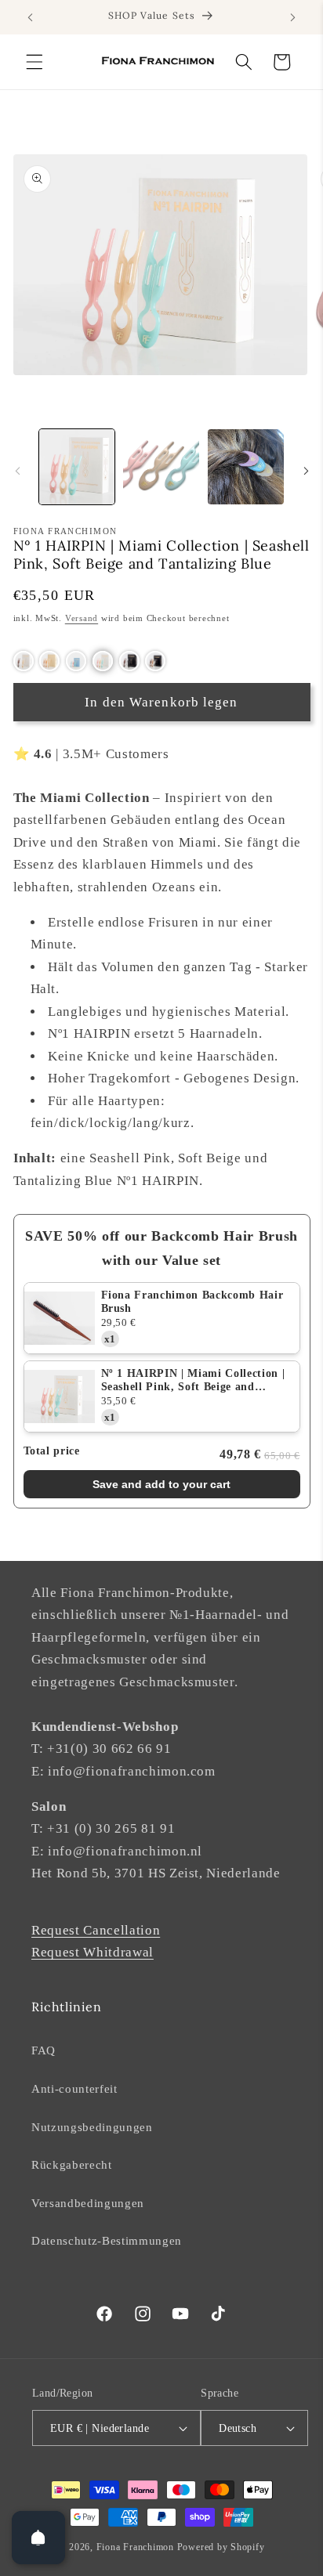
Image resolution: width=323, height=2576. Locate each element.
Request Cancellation (96, 1930)
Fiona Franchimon (135, 2547)
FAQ (44, 2050)
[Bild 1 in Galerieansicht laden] (77, 467)
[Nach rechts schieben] (306, 471)
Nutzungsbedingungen (92, 2127)
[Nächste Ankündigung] (293, 17)
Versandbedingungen (88, 2203)
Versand (82, 618)
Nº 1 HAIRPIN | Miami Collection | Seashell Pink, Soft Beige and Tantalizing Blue (193, 1381)
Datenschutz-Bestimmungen (107, 2240)
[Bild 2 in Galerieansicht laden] (161, 467)
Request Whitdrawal (93, 1952)
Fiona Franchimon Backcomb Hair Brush (192, 1302)
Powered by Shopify (221, 2547)
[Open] (38, 2538)
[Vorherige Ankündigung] (31, 17)
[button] (34, 62)
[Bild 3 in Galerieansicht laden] (246, 467)
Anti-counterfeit (74, 2088)
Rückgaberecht (72, 2164)
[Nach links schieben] (17, 471)
